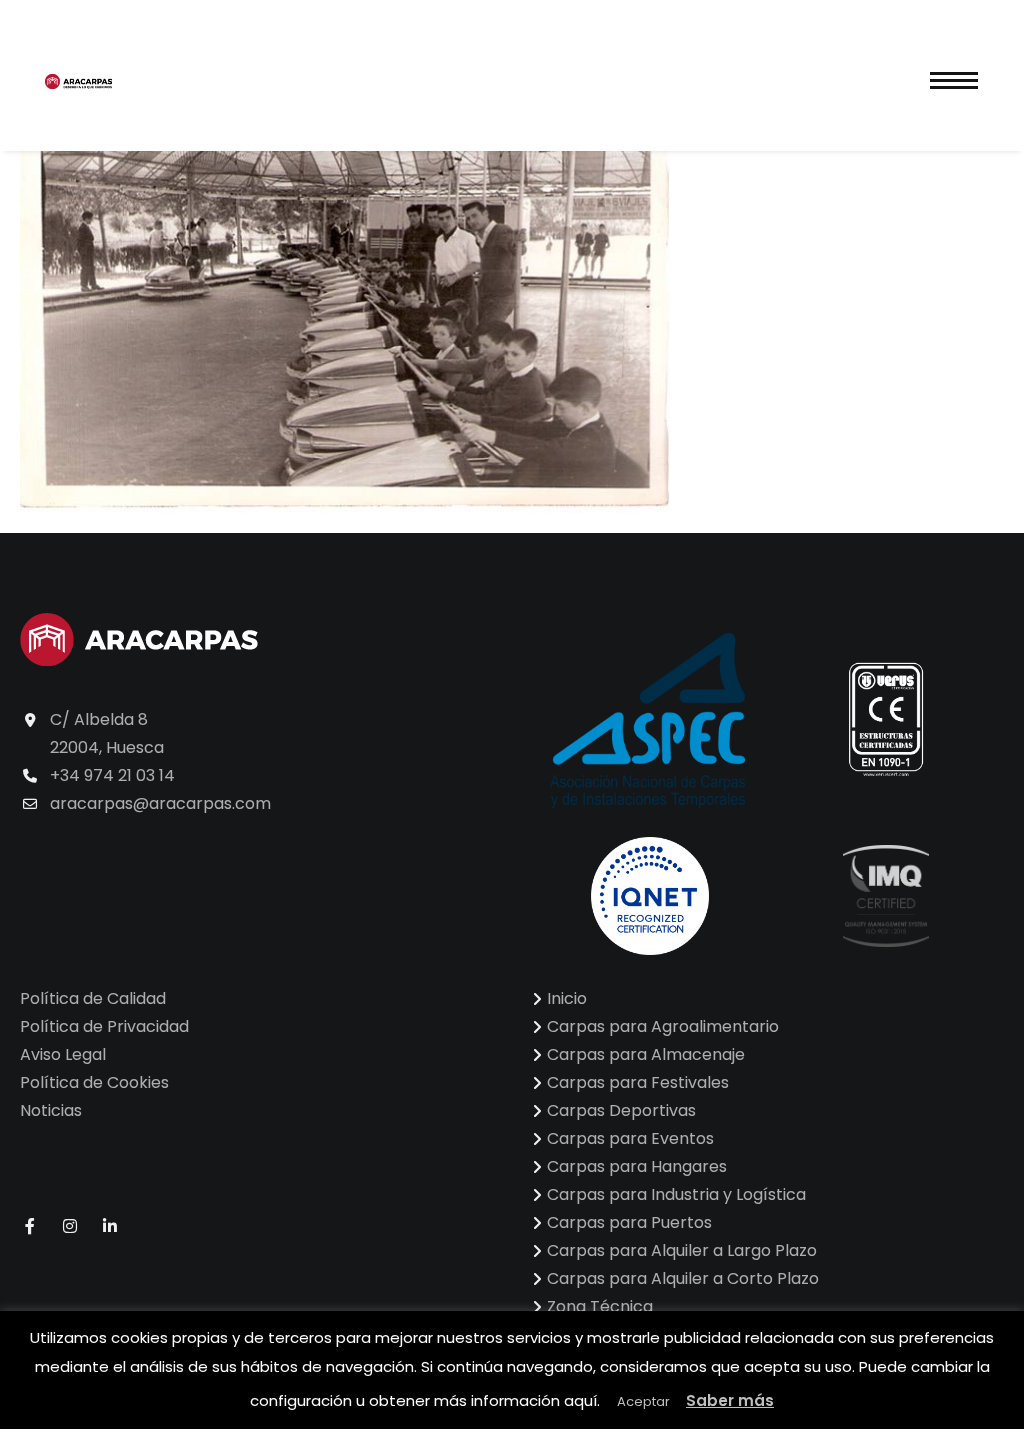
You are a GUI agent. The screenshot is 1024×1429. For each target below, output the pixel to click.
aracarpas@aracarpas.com (160, 803)
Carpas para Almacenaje (646, 1054)
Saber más (730, 1400)
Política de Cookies (94, 1082)
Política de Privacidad (104, 1026)
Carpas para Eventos (630, 1138)
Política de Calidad (93, 998)
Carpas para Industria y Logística (676, 1194)
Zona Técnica (600, 1306)
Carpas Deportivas (621, 1110)
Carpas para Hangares (637, 1166)
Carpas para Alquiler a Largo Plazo (682, 1250)
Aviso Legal (63, 1054)
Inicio (567, 998)
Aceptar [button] (643, 1401)
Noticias (51, 1110)
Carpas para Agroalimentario (663, 1026)
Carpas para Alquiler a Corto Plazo (683, 1278)
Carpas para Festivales (638, 1082)
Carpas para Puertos (629, 1222)
